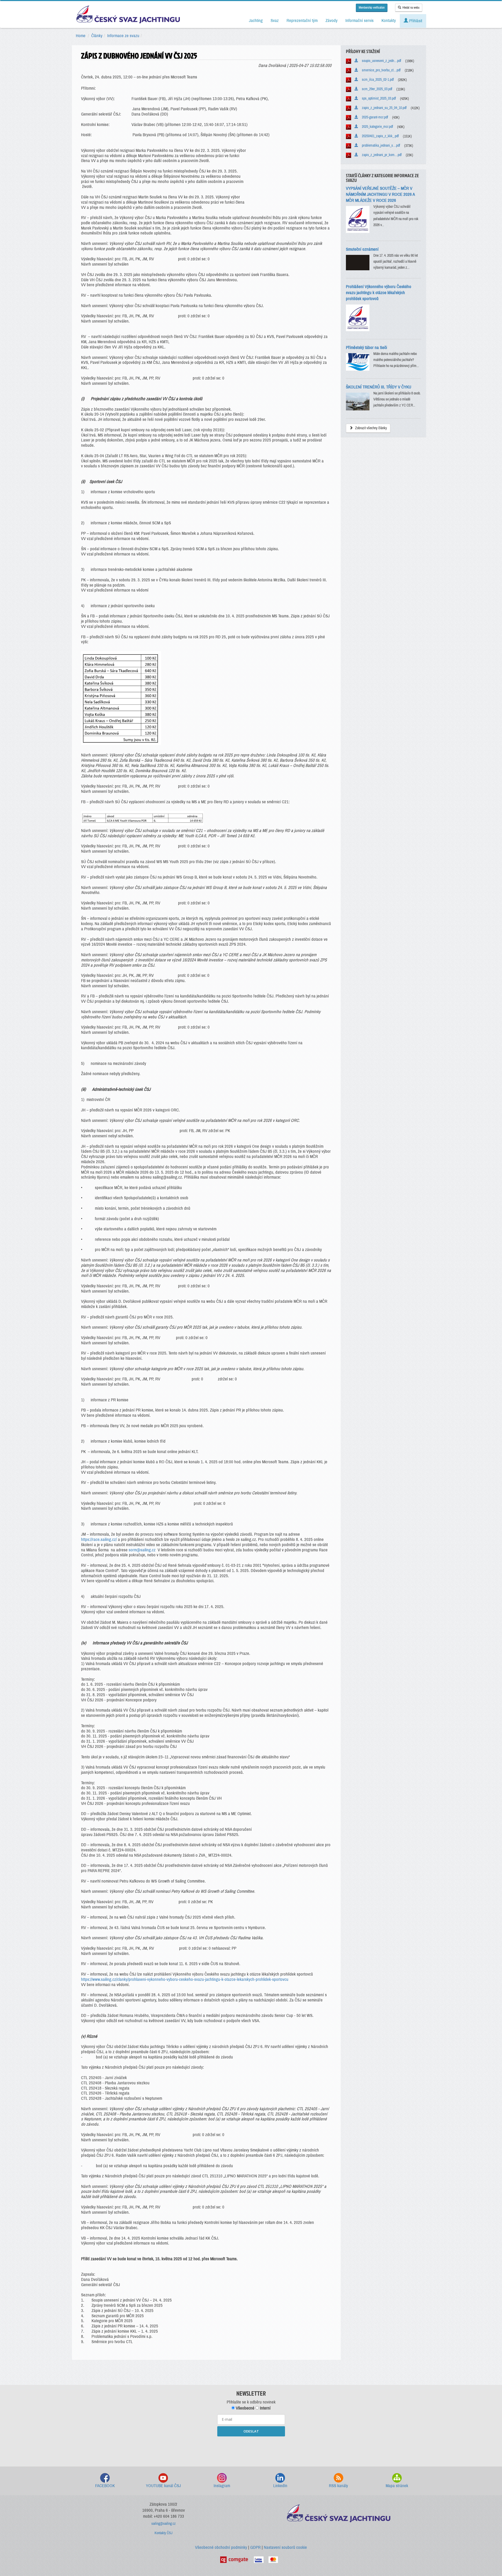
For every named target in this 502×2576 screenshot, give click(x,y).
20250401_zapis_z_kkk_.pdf (379, 136)
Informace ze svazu (123, 36)
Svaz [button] (275, 21)
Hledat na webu (411, 8)
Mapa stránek (397, 2486)
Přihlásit (415, 21)
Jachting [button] (256, 21)
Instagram (222, 2486)
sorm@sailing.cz (142, 1550)
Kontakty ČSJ (164, 2533)
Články (97, 36)
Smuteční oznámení (362, 249)
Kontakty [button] (389, 21)
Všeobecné (245, 2408)
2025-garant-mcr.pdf (374, 117)
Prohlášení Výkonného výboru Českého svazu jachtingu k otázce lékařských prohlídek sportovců (379, 293)
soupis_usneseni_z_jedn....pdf (380, 61)
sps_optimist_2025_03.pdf (378, 98)
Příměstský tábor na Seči (366, 348)
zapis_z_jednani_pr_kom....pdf (381, 155)
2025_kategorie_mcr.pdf (376, 127)
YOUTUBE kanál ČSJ (163, 2486)
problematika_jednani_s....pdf (380, 145)
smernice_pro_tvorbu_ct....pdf (380, 70)
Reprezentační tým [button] (302, 21)
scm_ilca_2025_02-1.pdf (377, 80)
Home (81, 36)
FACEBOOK (105, 2486)
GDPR (255, 2547)
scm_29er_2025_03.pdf (376, 89)
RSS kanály (338, 2486)
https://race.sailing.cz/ (99, 1539)
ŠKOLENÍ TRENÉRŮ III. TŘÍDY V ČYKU (379, 387)
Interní (265, 2408)
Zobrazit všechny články (371, 428)
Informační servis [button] (360, 21)
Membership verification (372, 8)
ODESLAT (251, 2431)
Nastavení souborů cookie (285, 2547)
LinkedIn (280, 2486)
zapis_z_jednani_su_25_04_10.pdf (383, 108)
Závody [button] (332, 21)
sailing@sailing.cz (164, 2524)
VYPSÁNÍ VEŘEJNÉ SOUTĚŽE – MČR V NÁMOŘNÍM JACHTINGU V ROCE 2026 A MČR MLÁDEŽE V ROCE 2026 (380, 194)
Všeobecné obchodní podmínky (221, 2547)
